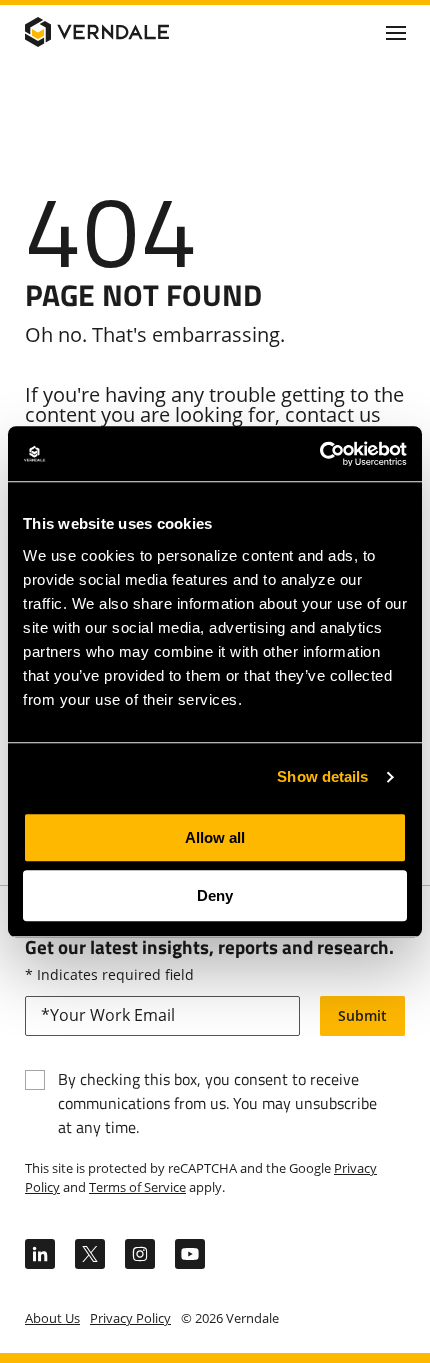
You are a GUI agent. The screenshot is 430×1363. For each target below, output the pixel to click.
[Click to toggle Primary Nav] (396, 32)
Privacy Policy (130, 1318)
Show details (322, 776)
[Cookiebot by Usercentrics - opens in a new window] (319, 454)
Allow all (215, 837)
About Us (52, 1318)
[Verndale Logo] (121, 32)
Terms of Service (137, 1187)
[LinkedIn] (40, 1254)
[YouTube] (190, 1254)
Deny (215, 895)
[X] (90, 1254)
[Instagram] (140, 1254)
